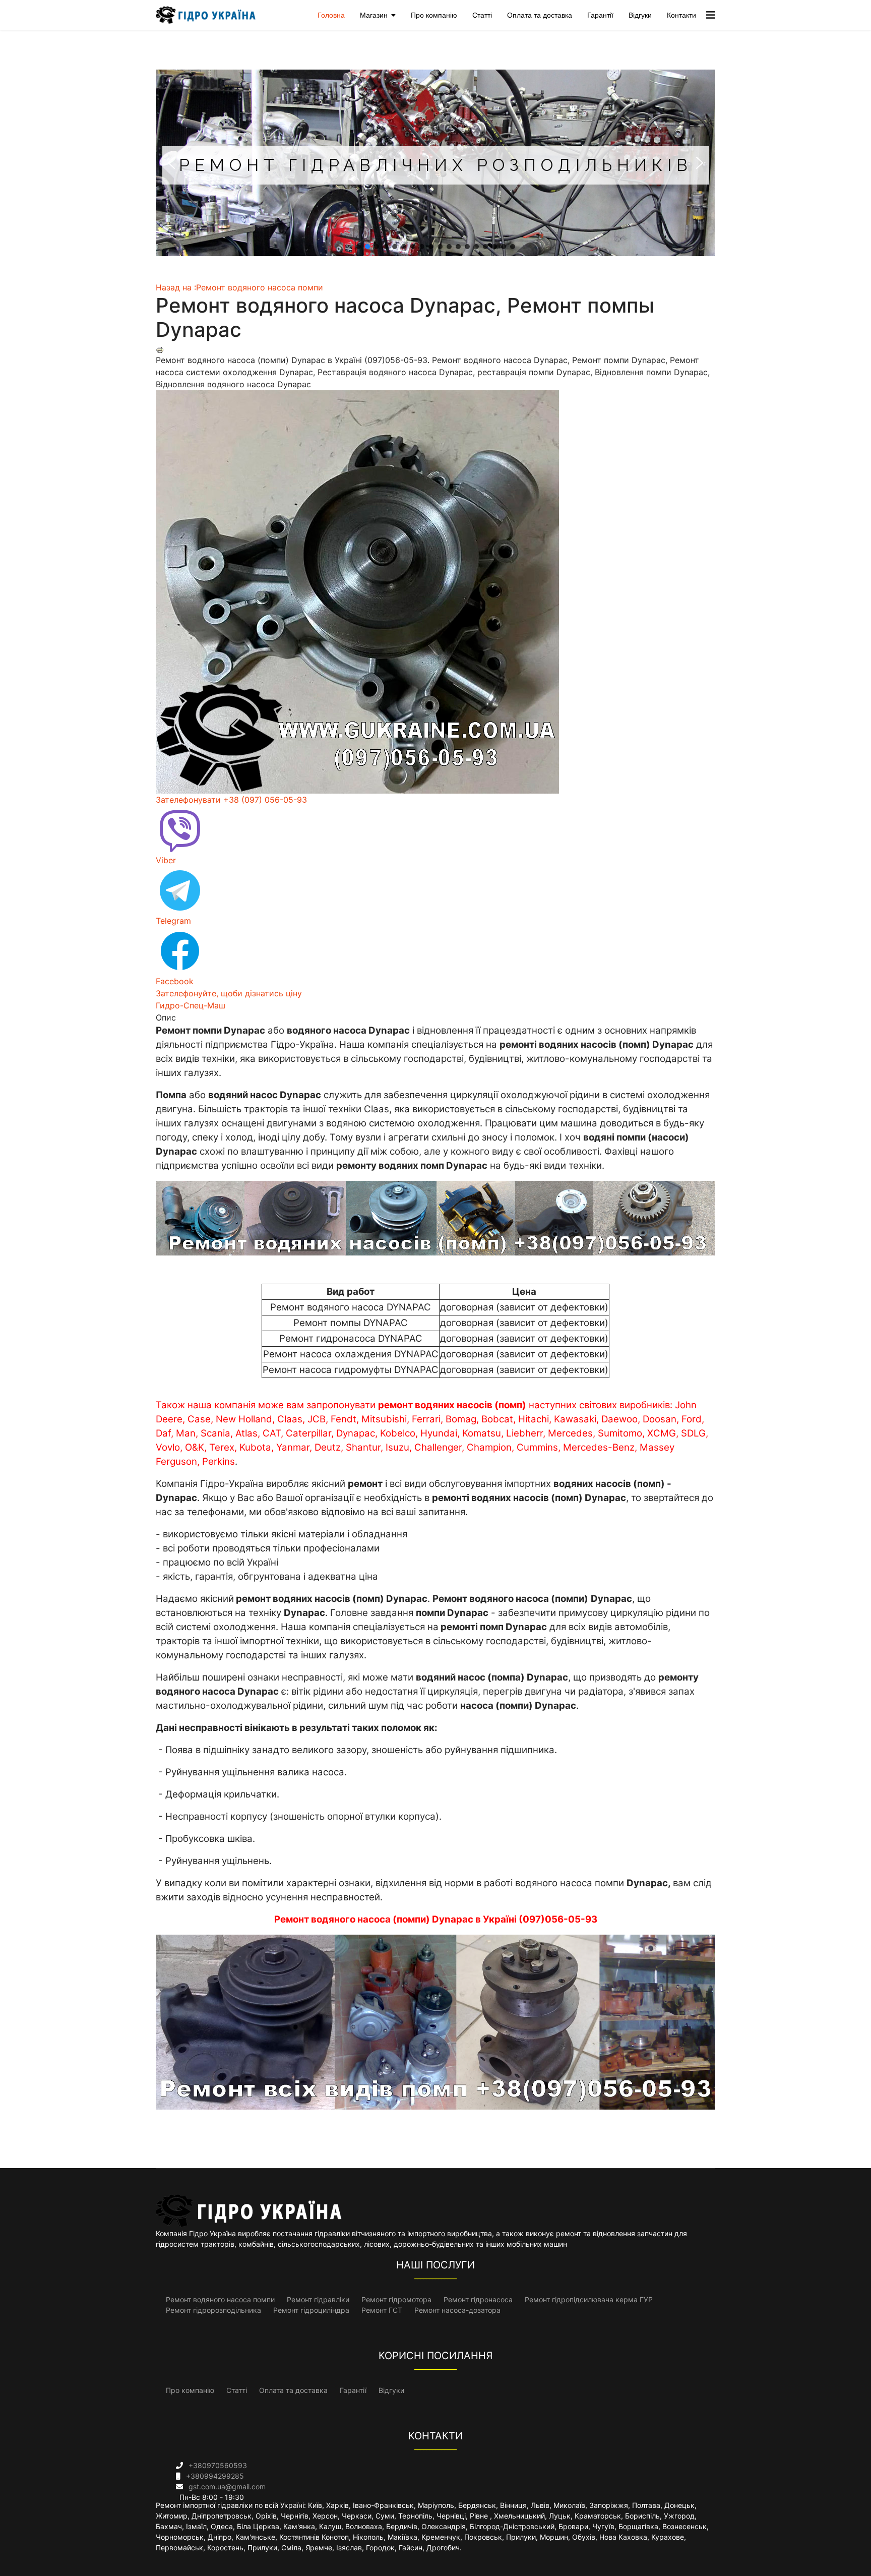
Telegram (173, 921)
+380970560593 (218, 2465)
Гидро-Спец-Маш (191, 1005)
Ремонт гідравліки (318, 2299)
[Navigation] (711, 15)
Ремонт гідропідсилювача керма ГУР (589, 2299)
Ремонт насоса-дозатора (457, 2310)
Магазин (374, 15)
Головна (331, 15)
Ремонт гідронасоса (478, 2299)
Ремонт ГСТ (382, 2310)
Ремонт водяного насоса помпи (220, 2299)
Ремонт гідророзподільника (213, 2310)
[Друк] (435, 350)
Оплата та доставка (540, 15)
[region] (435, 163)
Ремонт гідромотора (396, 2299)
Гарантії (600, 15)
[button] (171, 163)
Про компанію (434, 15)
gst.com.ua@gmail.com (227, 2487)
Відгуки (640, 15)
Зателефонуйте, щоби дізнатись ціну (229, 993)
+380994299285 (215, 2476)
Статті (482, 15)
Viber (166, 860)
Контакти (681, 15)
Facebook (175, 981)
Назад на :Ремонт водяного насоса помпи (239, 287)
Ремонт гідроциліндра (311, 2310)
